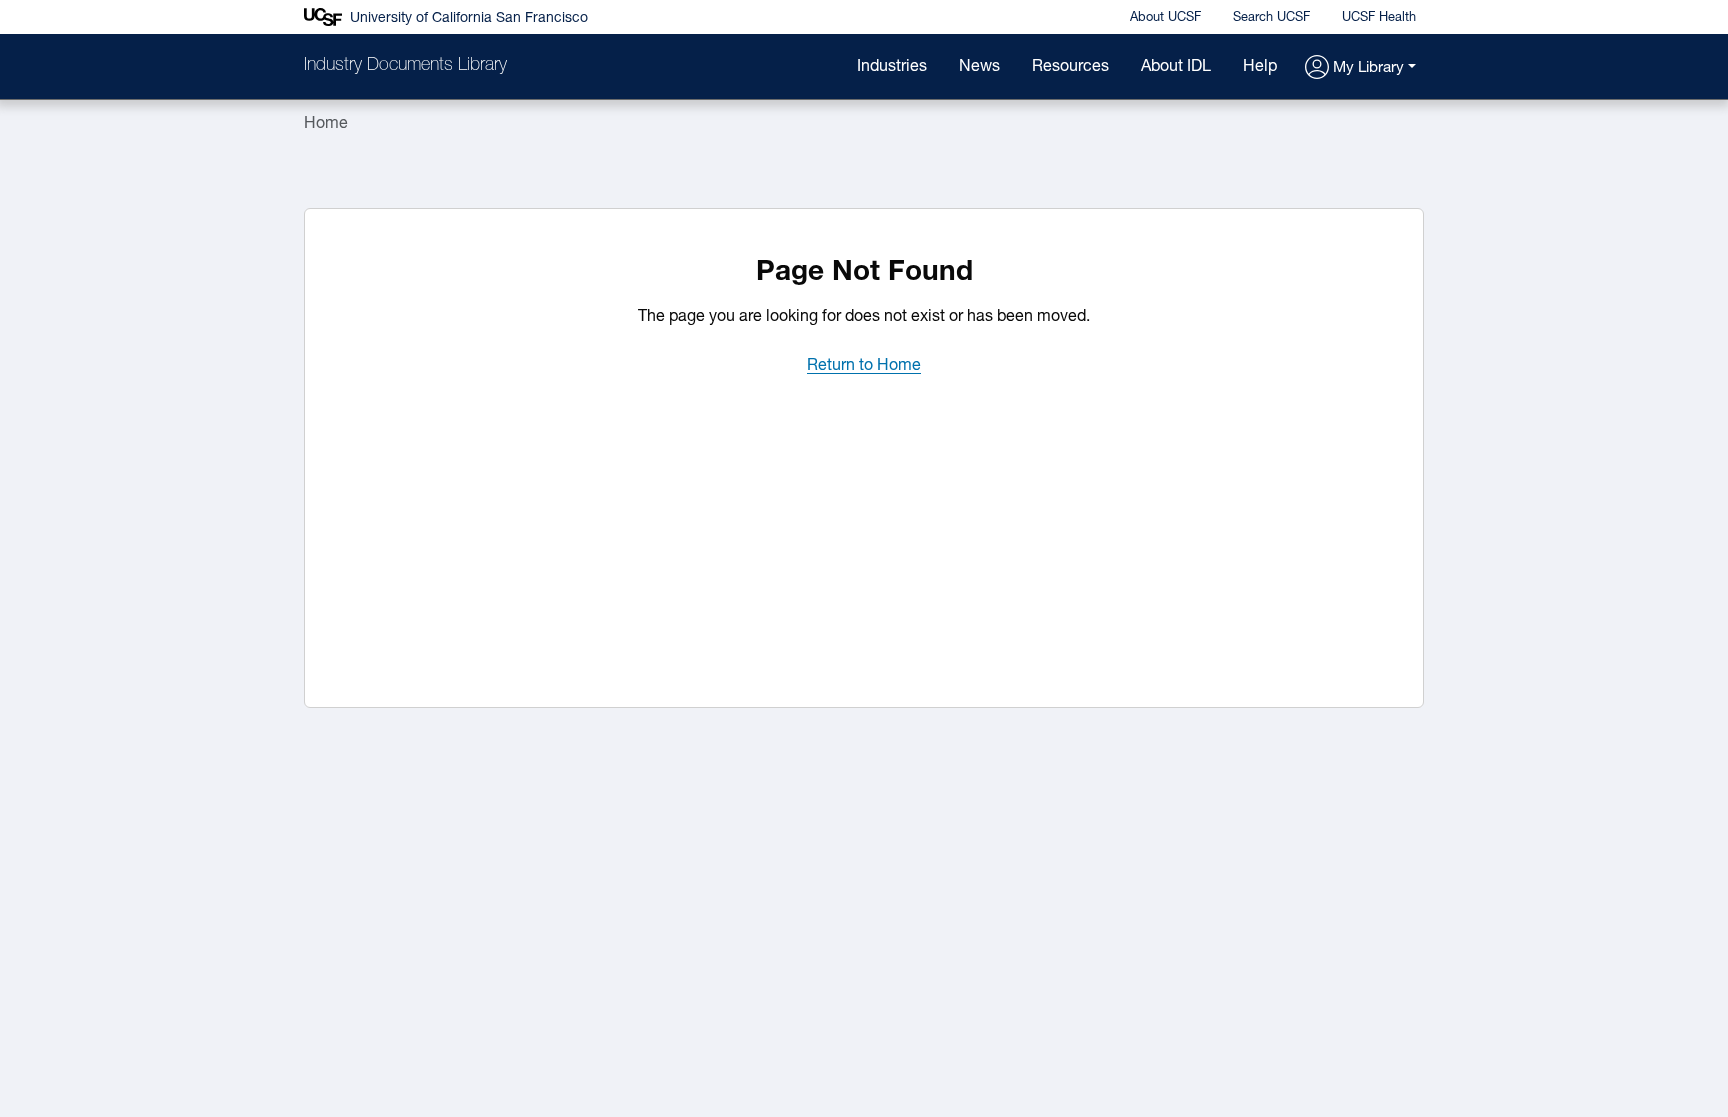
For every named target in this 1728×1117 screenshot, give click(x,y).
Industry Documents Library (405, 66)
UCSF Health (1379, 17)
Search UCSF (1271, 17)
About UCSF (1165, 17)
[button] (1360, 68)
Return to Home (864, 366)
